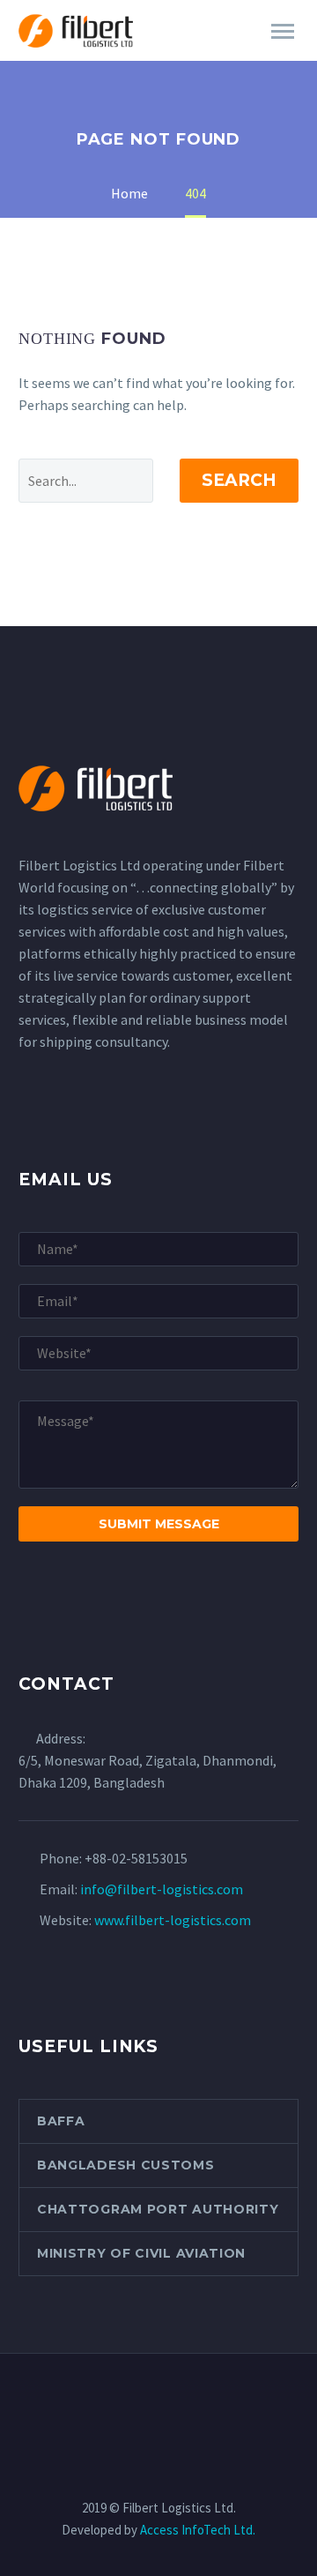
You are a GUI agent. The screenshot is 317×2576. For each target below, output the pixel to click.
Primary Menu (283, 32)
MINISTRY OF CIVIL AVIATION (141, 2253)
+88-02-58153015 (136, 1858)
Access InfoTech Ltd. (198, 2530)
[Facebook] (113, 2401)
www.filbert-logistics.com (173, 1920)
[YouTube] (204, 2401)
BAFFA (61, 2121)
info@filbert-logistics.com (162, 1889)
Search (239, 480)
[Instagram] (181, 2401)
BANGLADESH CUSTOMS (126, 2165)
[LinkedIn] (136, 2401)
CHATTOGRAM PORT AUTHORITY (158, 2209)
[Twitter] (158, 2401)
